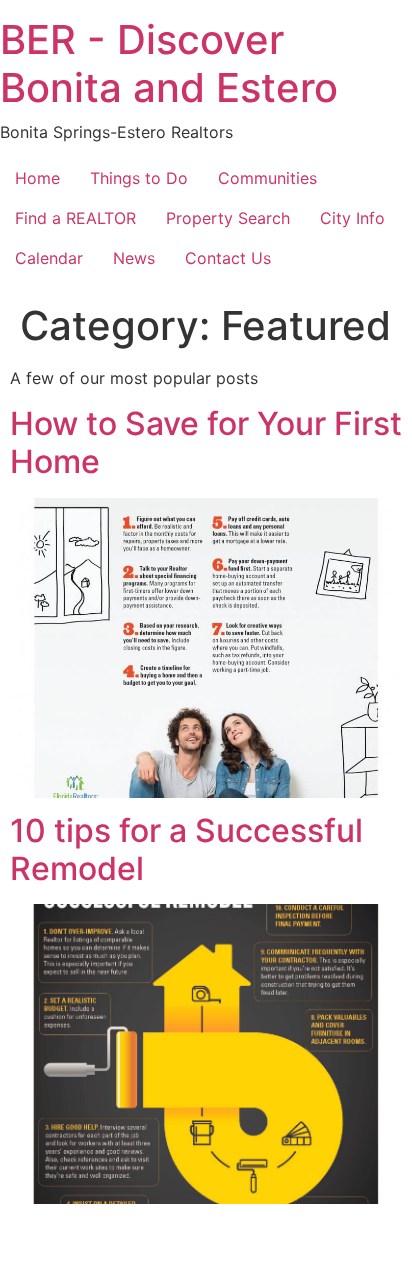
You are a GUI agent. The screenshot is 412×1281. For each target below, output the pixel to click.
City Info (352, 218)
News (134, 258)
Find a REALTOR (75, 218)
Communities (267, 178)
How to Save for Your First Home (206, 442)
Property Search (228, 218)
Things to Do (139, 178)
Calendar (49, 258)
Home (37, 178)
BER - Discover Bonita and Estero (169, 63)
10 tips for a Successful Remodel (186, 849)
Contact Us (228, 258)
